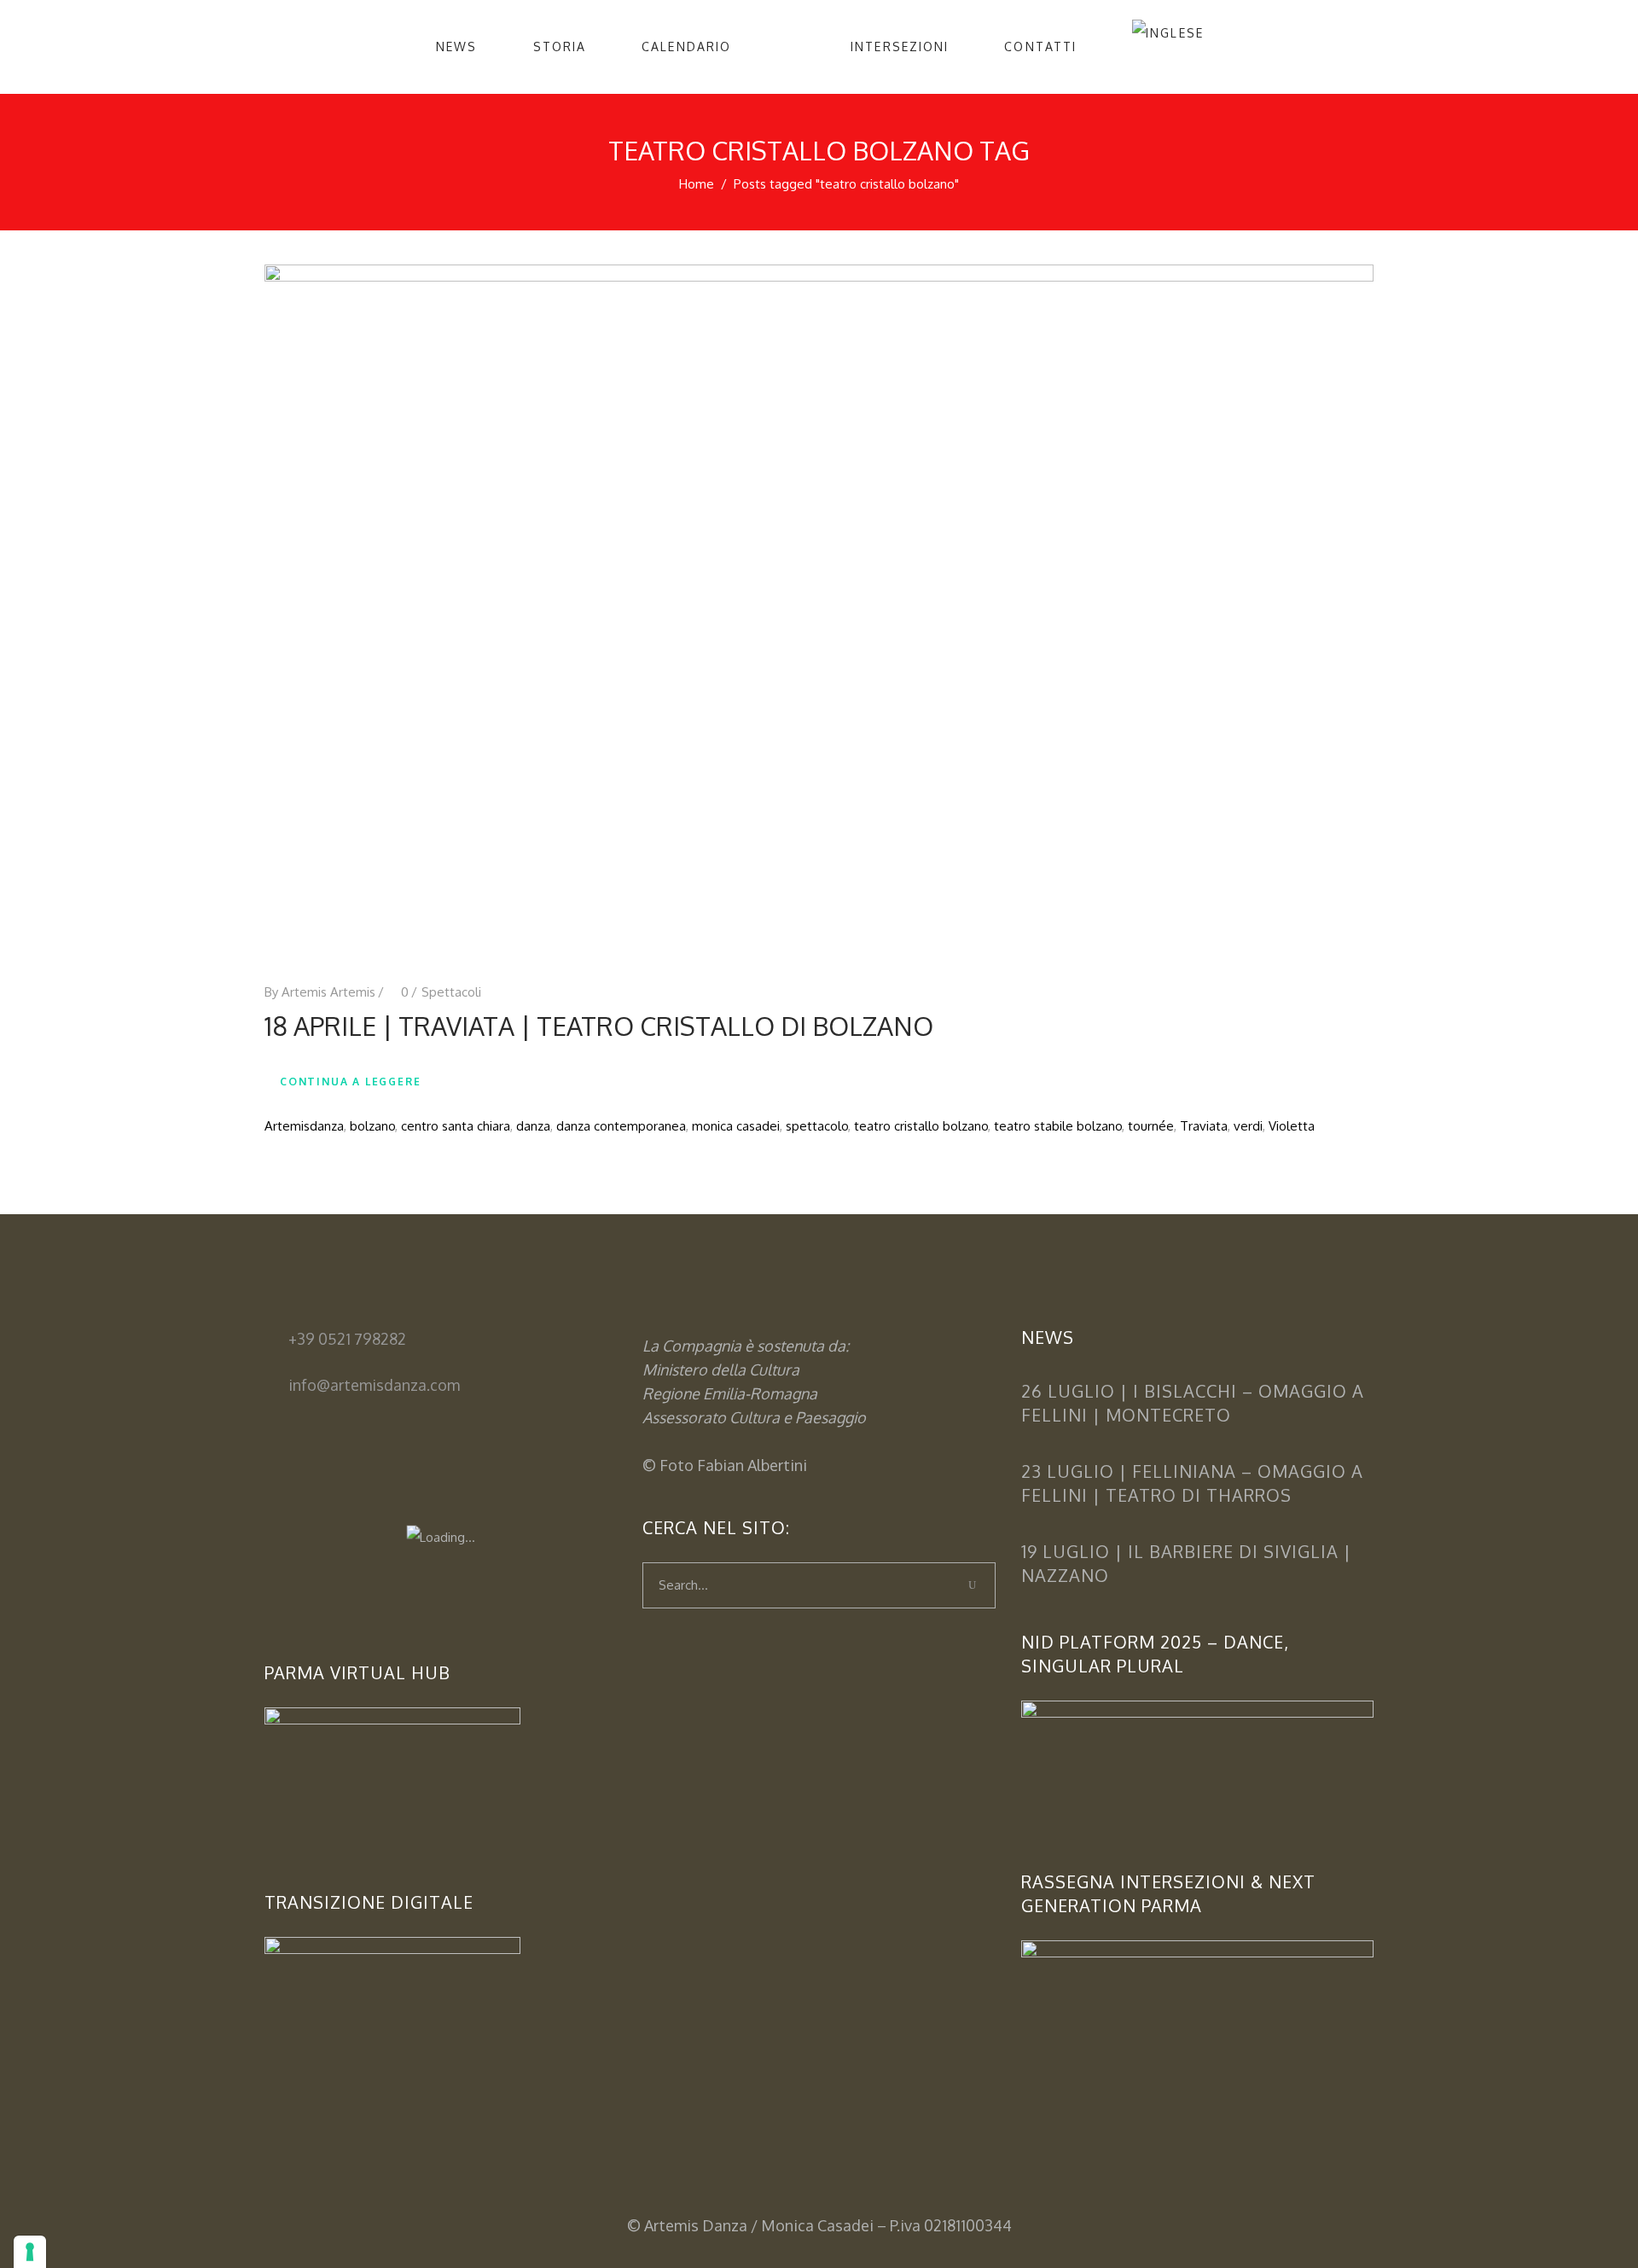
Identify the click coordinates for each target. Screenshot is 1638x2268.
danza (533, 1126)
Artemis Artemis (328, 992)
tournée (1151, 1126)
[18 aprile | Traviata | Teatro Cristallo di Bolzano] (819, 609)
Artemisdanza (304, 1126)
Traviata (1204, 1126)
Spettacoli (451, 992)
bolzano (372, 1126)
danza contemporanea (621, 1126)
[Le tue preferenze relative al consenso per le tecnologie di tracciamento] (30, 2252)
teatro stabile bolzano (1058, 1126)
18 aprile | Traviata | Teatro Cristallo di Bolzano (599, 1026)
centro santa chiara (456, 1126)
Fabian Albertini (752, 1465)
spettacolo (817, 1126)
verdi (1248, 1126)
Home (697, 184)
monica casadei (736, 1126)
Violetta (1292, 1126)
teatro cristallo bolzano (921, 1126)
